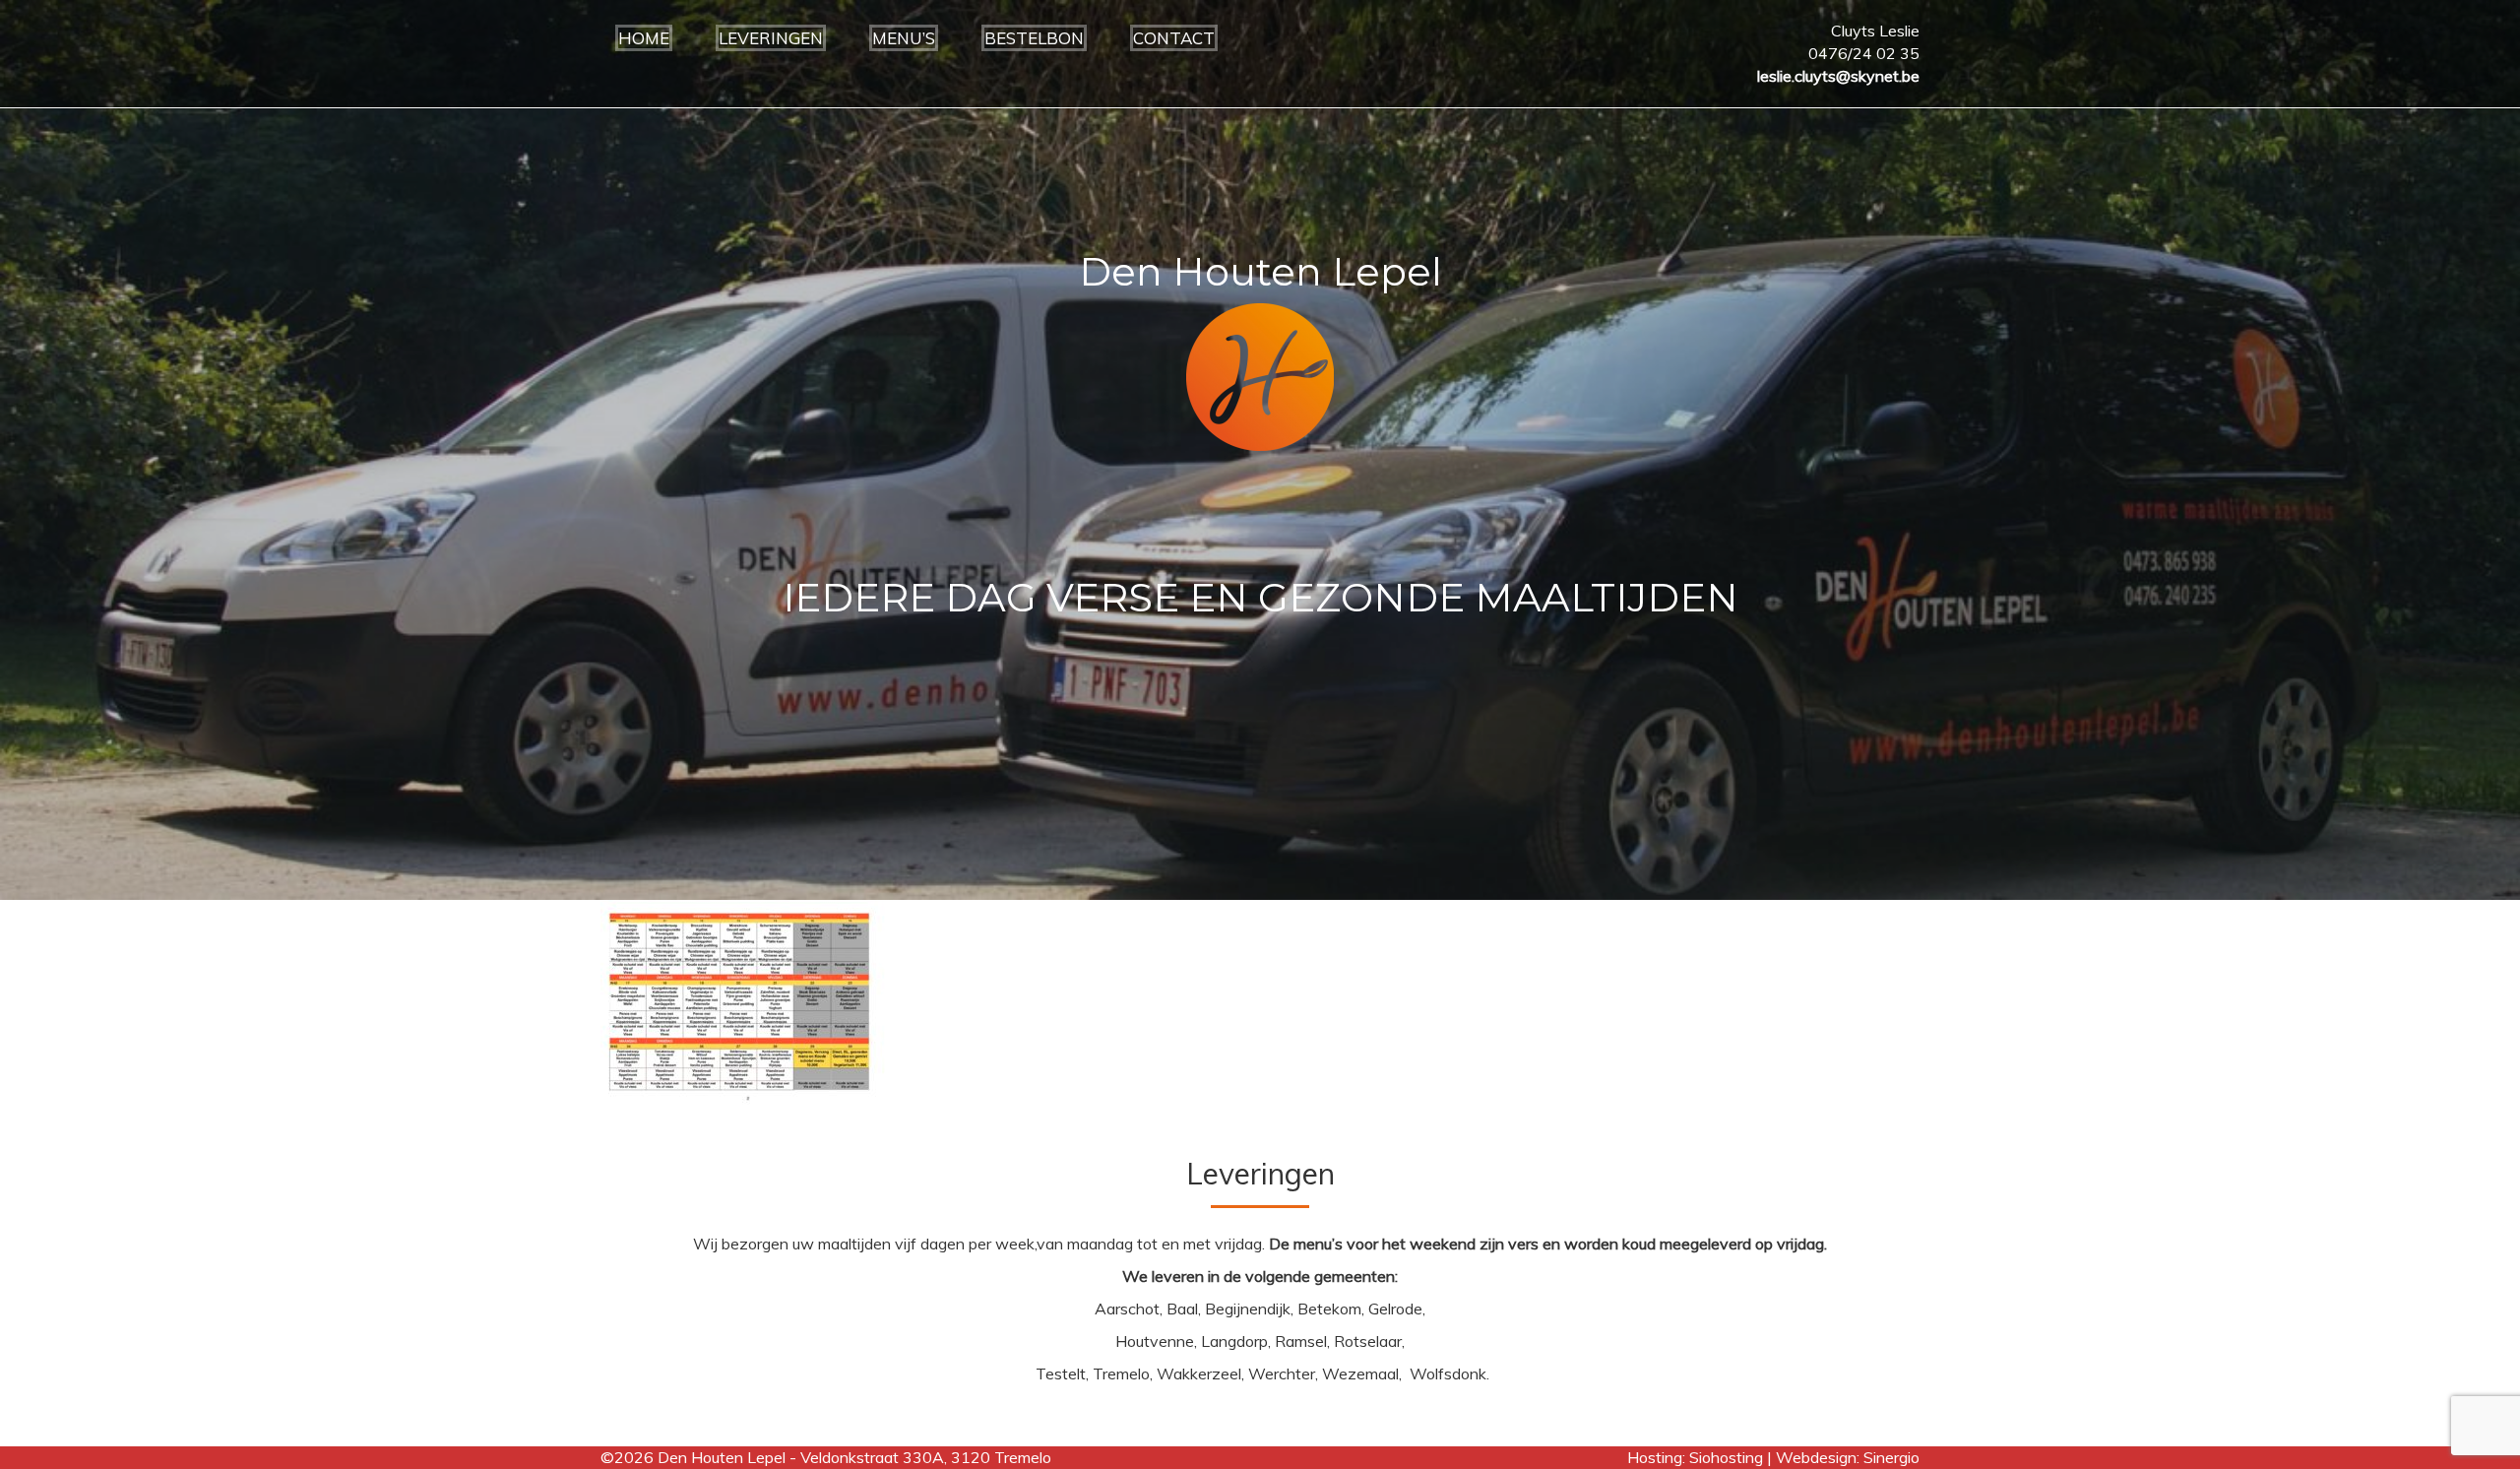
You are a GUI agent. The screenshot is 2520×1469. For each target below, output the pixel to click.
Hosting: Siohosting (1697, 1457)
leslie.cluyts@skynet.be (1838, 76)
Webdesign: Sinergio (1848, 1457)
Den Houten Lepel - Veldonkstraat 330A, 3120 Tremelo (854, 1457)
